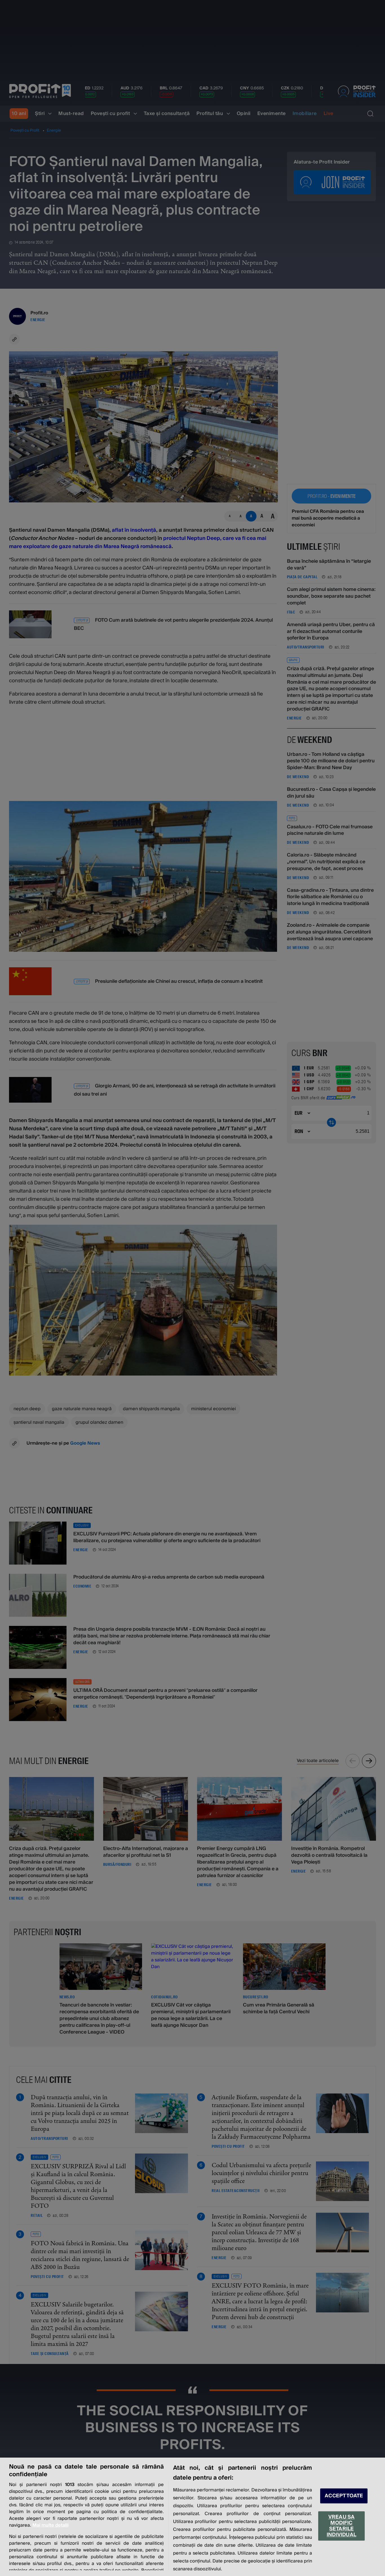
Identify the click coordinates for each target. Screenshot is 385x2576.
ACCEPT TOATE (344, 2496)
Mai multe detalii (50, 2525)
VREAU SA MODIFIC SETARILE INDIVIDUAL (341, 2526)
